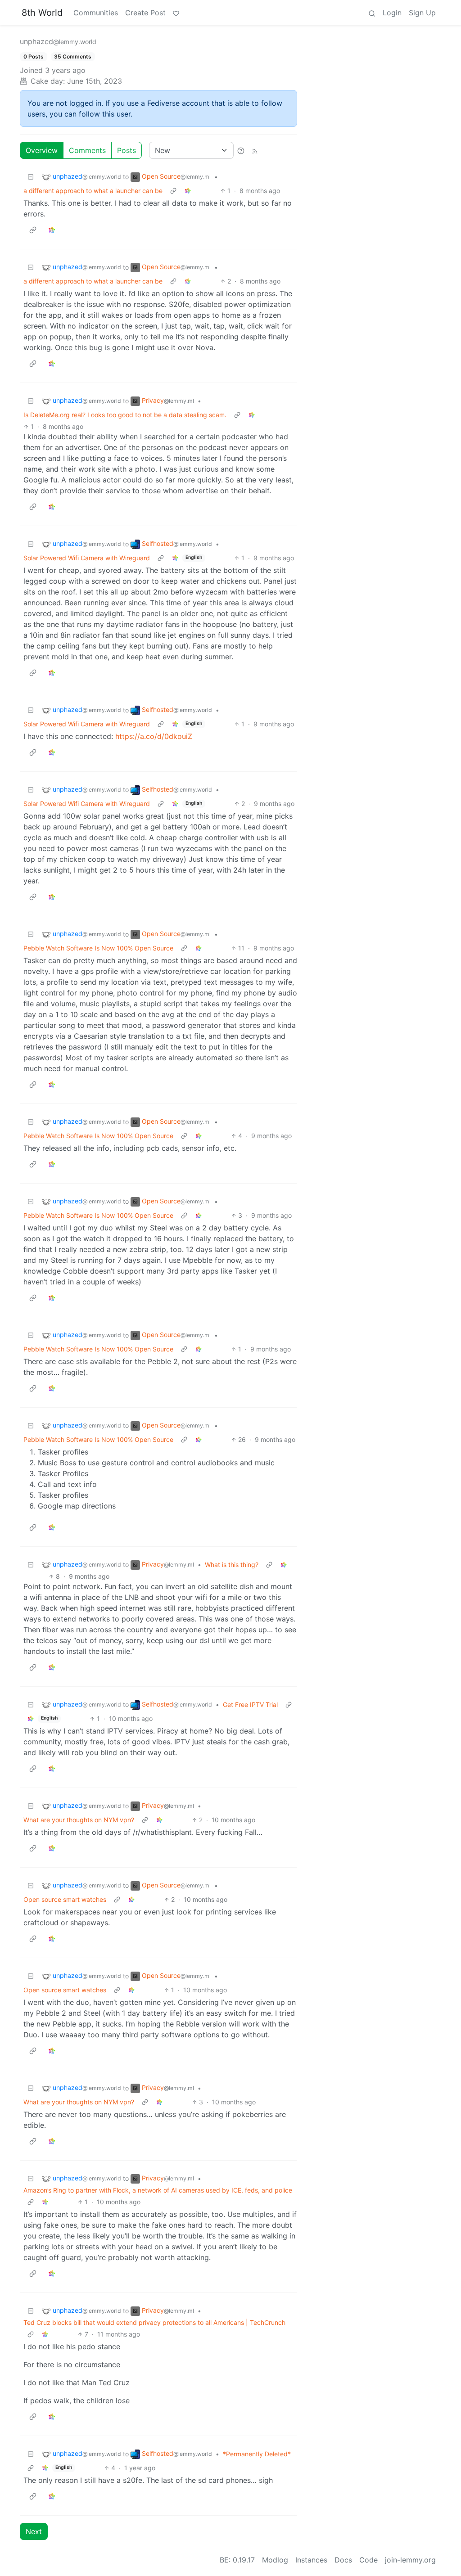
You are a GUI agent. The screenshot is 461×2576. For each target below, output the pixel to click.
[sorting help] (241, 150)
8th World (42, 13)
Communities (96, 13)
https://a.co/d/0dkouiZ (154, 736)
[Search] (372, 13)
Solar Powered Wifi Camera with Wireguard (87, 558)
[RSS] (255, 150)
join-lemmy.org (410, 2560)
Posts (127, 150)
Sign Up (422, 13)
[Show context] (173, 191)
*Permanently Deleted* (257, 2454)
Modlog (275, 2560)
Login (392, 13)
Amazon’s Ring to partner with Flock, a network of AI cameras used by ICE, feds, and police (158, 2190)
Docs (343, 2560)
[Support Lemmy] (176, 13)
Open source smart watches (65, 1899)
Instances (311, 2560)
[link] (188, 191)
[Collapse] (31, 177)
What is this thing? (232, 1565)
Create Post (145, 13)
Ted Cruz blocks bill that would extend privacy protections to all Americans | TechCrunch (154, 2322)
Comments (87, 150)
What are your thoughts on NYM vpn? (79, 1820)
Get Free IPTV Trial (250, 1705)
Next (34, 2531)
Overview (42, 150)
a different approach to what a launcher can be (93, 191)
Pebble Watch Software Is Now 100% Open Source (98, 948)
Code (368, 2560)
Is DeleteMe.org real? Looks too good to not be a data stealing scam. (125, 415)
